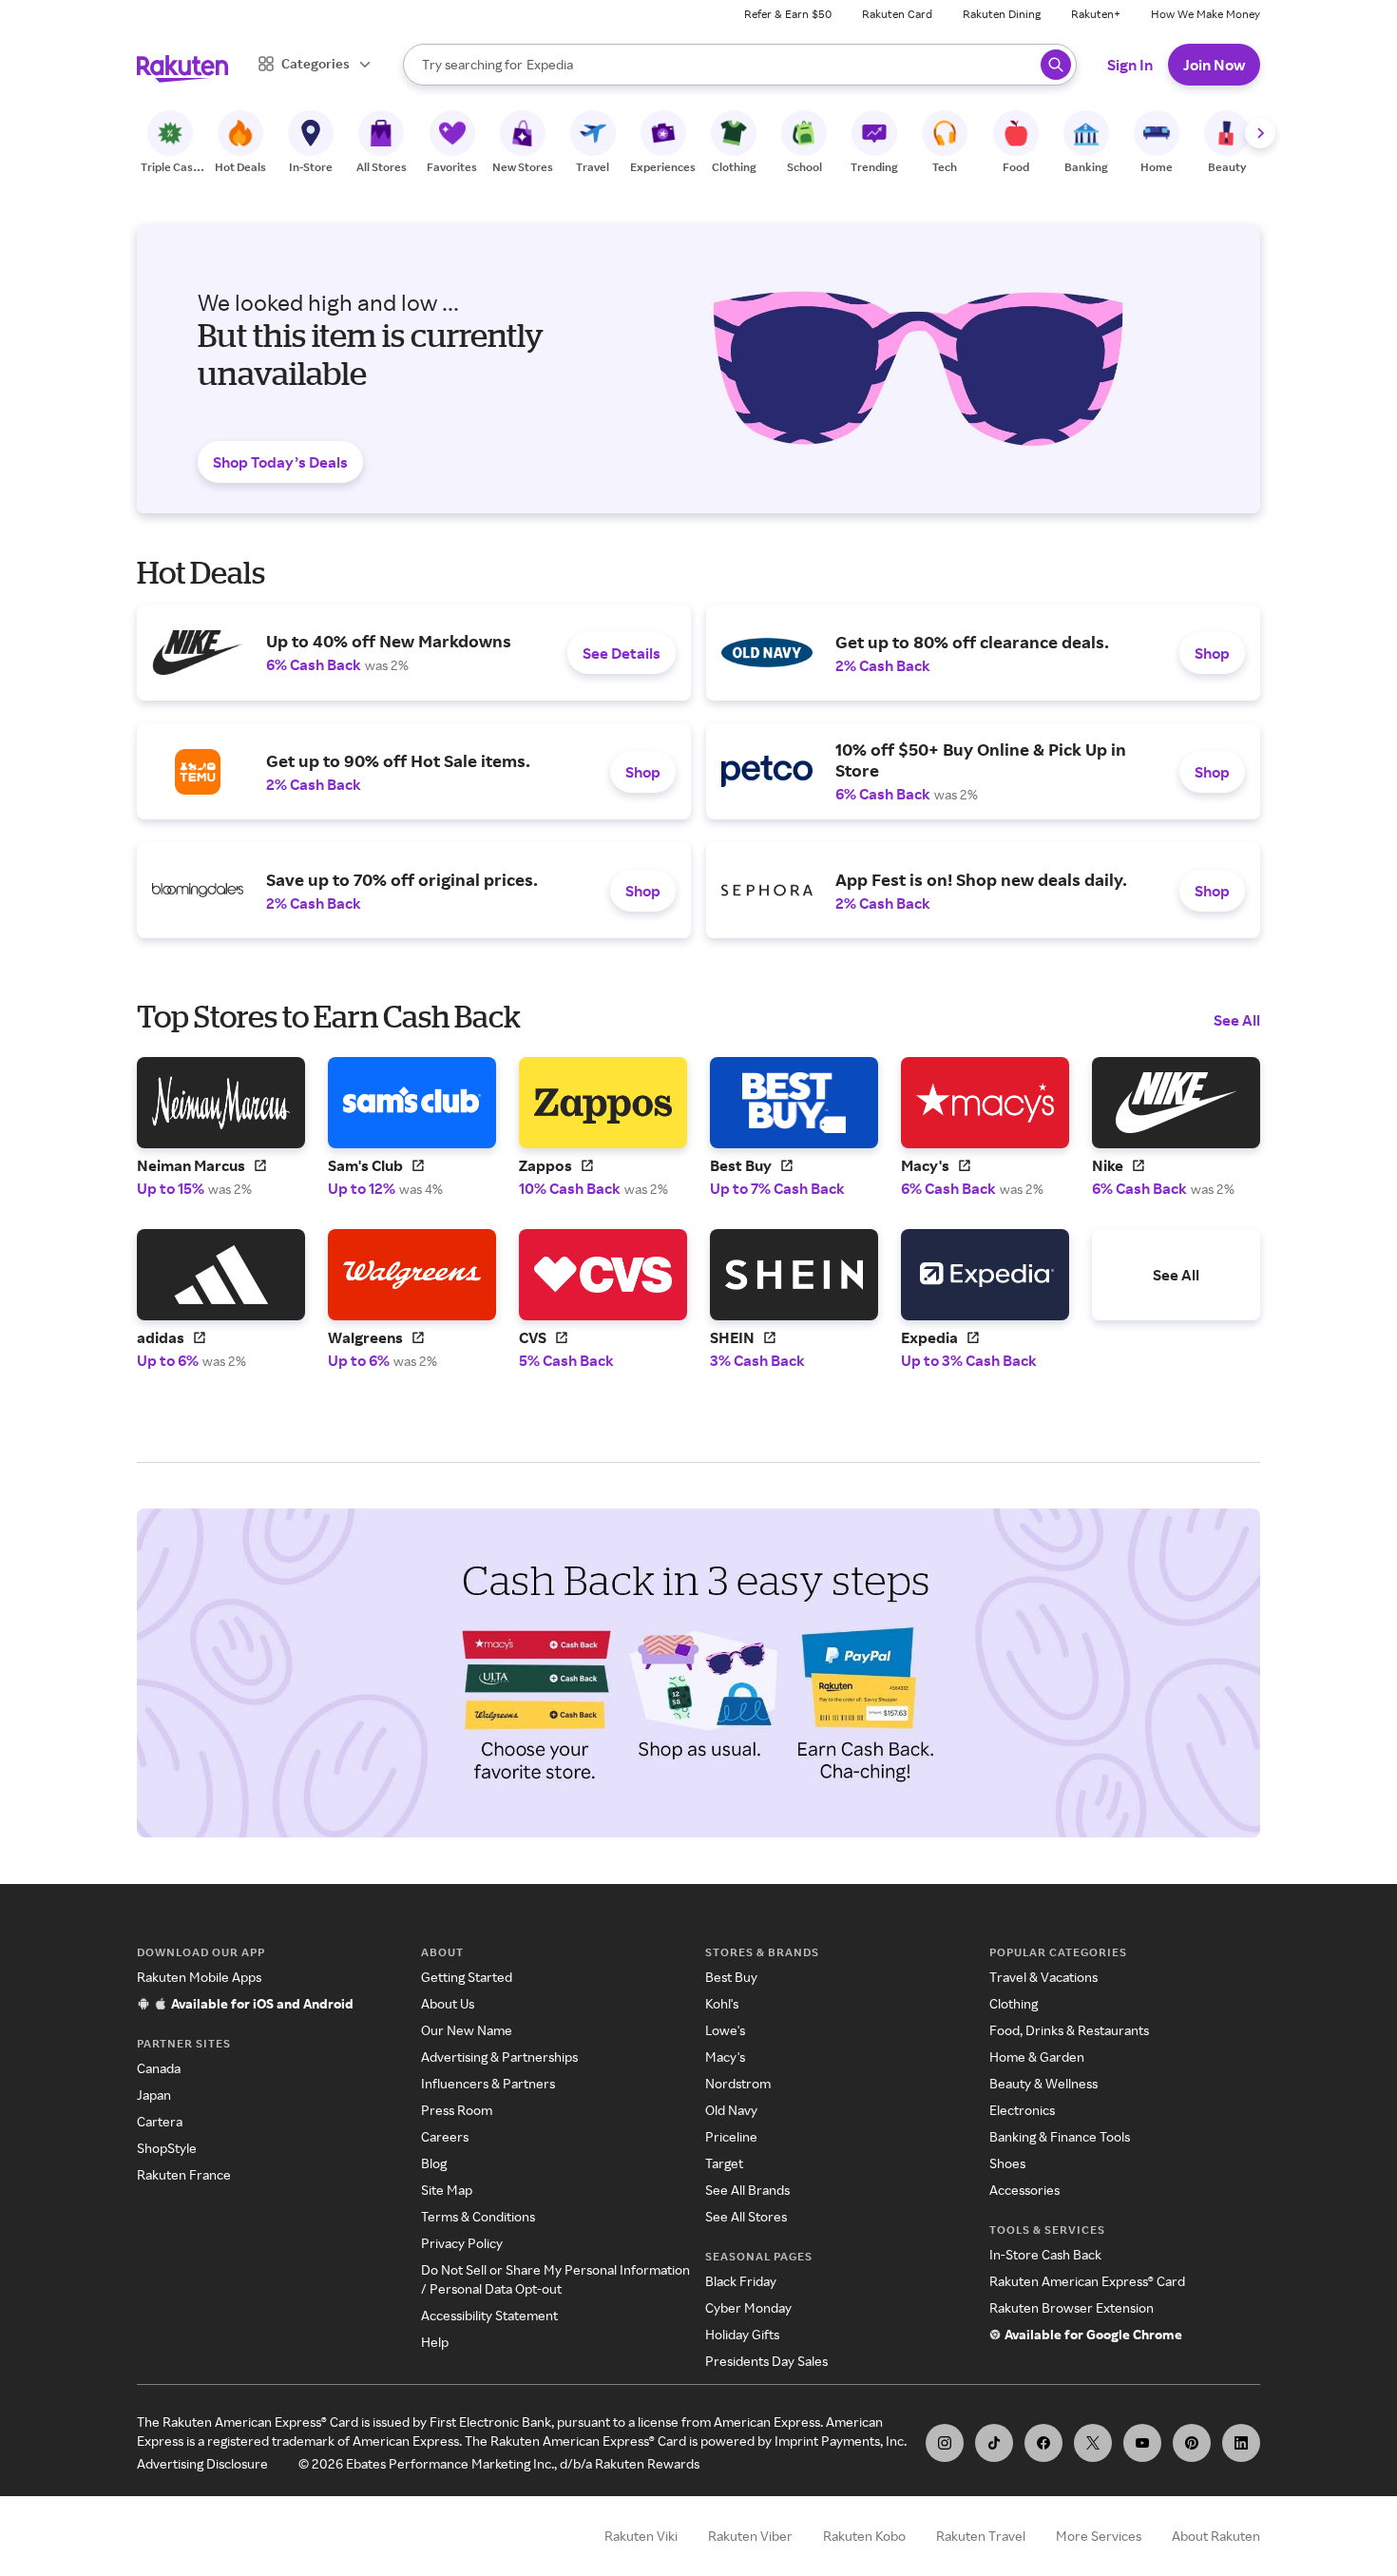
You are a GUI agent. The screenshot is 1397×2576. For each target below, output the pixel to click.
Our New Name (467, 2030)
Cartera (160, 2121)
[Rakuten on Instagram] (945, 2443)
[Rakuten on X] (1093, 2443)
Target (724, 2163)
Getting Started (467, 1977)
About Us (448, 2003)
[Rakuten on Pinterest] (1192, 2443)
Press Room (457, 2110)
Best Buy (731, 1977)
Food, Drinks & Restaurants (1069, 2030)
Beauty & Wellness (1043, 2083)
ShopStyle (167, 2148)
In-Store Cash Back (1045, 2254)
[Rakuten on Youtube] (1142, 2443)
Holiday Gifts (742, 2334)
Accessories (1024, 2190)
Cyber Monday (748, 2307)
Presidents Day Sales (766, 2361)
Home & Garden (1037, 2057)
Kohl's (722, 2003)
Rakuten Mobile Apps (199, 1977)
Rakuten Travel (981, 2536)
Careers (445, 2136)
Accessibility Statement (489, 2315)
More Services (1099, 2536)
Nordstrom (738, 2083)
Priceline (731, 2136)
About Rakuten (1216, 2536)
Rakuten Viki (641, 2536)
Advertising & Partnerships (499, 2057)
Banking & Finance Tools (1060, 2136)
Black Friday (741, 2281)
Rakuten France (184, 2174)
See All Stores (746, 2216)
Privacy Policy (462, 2243)
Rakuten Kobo (864, 2536)
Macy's (725, 2057)
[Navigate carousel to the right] (1260, 133)
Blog (434, 2163)
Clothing (1014, 2003)
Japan (154, 2095)
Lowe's (725, 2030)
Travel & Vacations (1043, 1977)
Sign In (1130, 65)
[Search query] (1056, 65)
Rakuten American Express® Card (1087, 2281)
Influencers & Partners (488, 2083)
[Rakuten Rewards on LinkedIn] (1241, 2443)
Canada (159, 2068)
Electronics (1022, 2110)
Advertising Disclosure (202, 2463)
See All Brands (747, 2190)
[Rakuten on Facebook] (1043, 2443)
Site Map (447, 2190)
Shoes (1007, 2163)
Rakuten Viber (750, 2536)
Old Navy (731, 2110)
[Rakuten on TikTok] (994, 2443)
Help (435, 2342)
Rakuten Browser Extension (1072, 2307)
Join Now (1214, 65)
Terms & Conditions (478, 2216)
